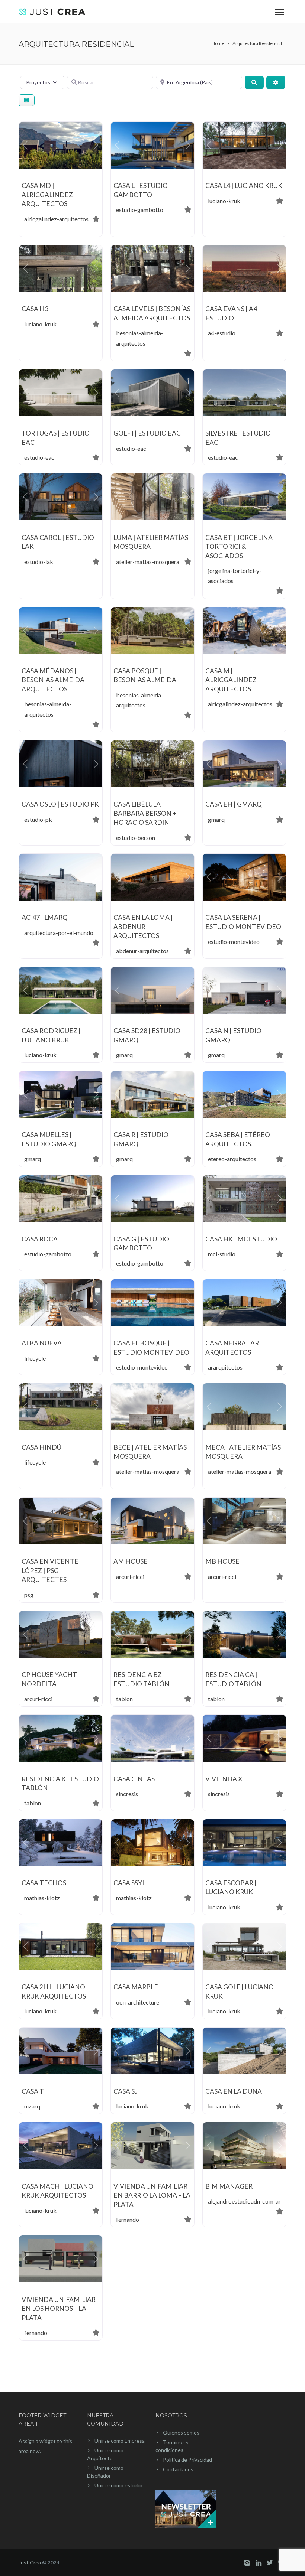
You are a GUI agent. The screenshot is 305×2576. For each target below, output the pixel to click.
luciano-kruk (224, 201)
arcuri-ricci (130, 1577)
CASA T (33, 2091)
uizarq (32, 2106)
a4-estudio (222, 333)
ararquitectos (225, 1367)
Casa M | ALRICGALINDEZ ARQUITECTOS (231, 680)
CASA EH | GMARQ (234, 804)
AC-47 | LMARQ (45, 917)
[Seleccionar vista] (27, 100)
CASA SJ (126, 2091)
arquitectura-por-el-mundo (59, 933)
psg (29, 1595)
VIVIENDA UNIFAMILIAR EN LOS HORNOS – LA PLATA (59, 2309)
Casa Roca (40, 1239)
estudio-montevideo (234, 942)
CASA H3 (35, 309)
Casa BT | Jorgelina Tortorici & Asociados (239, 547)
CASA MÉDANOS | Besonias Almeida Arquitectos (53, 680)
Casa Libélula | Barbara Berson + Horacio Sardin (145, 813)
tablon (124, 1699)
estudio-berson (136, 838)
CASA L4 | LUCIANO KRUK (244, 185)
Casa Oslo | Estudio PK (60, 804)
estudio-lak (39, 562)
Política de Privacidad (187, 2460)
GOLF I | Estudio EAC (147, 433)
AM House (131, 1561)
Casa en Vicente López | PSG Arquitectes (50, 1570)
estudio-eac (39, 457)
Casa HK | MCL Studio (241, 1239)
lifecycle (35, 1358)
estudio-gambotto (140, 210)
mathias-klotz (42, 1898)
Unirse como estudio (118, 2485)
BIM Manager (229, 2186)
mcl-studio (222, 1254)
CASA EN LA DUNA (234, 2091)
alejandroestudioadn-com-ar (244, 2201)
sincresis (127, 1794)
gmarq (216, 819)
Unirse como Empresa (120, 2441)
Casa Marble (136, 1987)
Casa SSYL (129, 1883)
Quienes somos (181, 2432)
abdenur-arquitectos (142, 951)
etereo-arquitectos (232, 1159)
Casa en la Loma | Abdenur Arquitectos (143, 926)
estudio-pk (38, 819)
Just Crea (30, 2562)
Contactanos (178, 2469)
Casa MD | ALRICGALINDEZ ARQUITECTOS (47, 195)
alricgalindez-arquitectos (56, 219)
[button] (25, 145)
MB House (222, 1561)
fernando (128, 2219)
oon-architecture (138, 2002)
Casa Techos (44, 1883)
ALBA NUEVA (42, 1343)
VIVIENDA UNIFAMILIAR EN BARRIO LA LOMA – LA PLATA (152, 2195)
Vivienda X (224, 1779)
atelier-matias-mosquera (148, 562)
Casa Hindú (41, 1447)
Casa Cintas (134, 1779)
